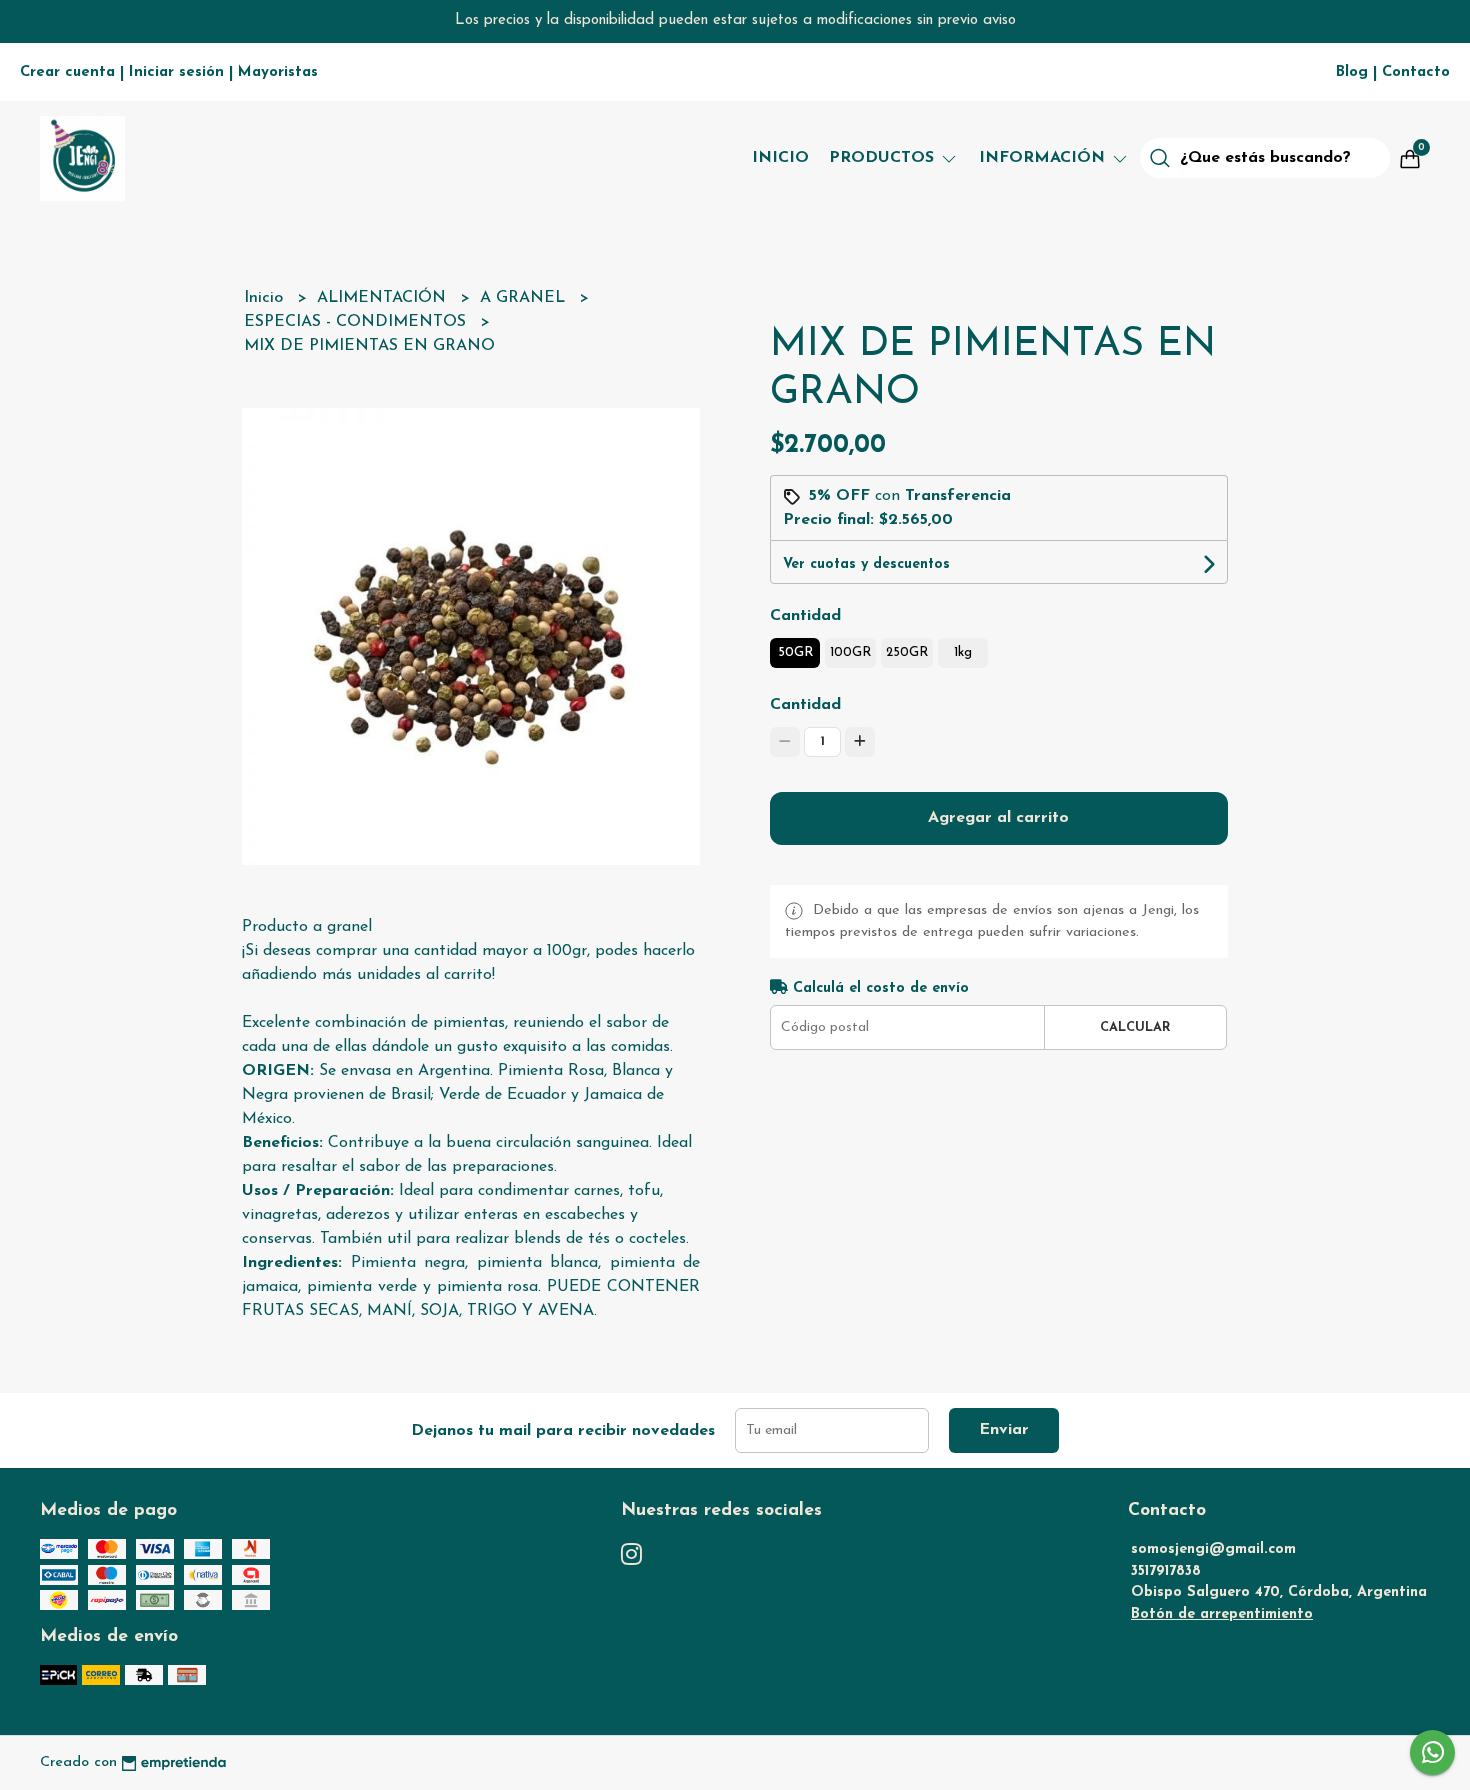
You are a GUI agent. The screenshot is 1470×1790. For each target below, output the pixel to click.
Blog (1352, 72)
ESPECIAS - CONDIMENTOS (357, 322)
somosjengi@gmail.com (1213, 1549)
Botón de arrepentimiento (1222, 1614)
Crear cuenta (67, 72)
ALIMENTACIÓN (384, 298)
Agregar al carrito (998, 818)
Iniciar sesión (176, 72)
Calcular (1135, 1027)
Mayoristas (278, 72)
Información (1044, 158)
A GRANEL (525, 298)
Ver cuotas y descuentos (866, 564)
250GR (907, 652)
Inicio (780, 158)
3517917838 (1166, 1571)
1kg (963, 652)
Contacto (1416, 72)
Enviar (1004, 1430)
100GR (850, 652)
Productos (884, 158)
